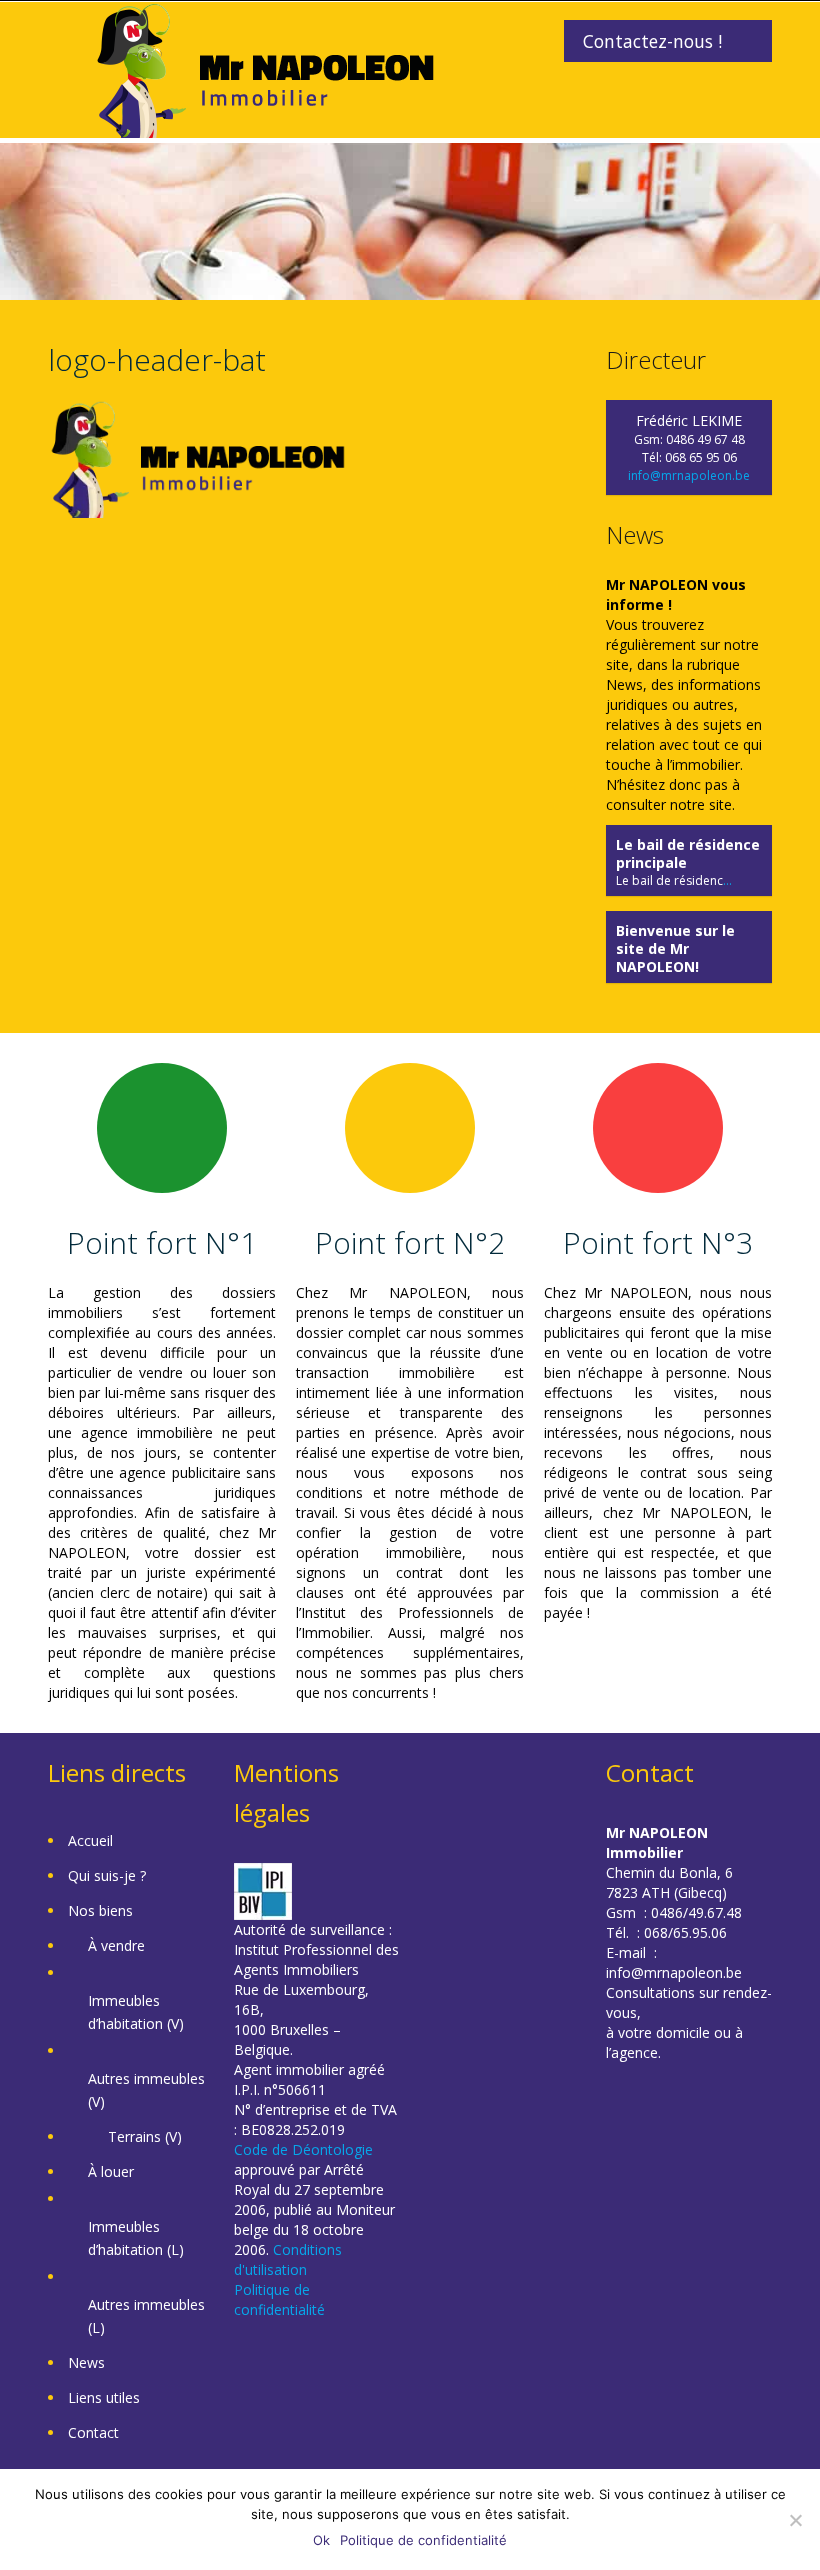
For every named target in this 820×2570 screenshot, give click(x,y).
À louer (111, 2171)
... (727, 880)
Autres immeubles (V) (146, 2090)
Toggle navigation (65, 49)
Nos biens (100, 1910)
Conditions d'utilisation (288, 2259)
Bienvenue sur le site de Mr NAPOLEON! (675, 948)
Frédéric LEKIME (689, 420)
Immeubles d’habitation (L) (136, 2238)
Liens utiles (104, 2397)
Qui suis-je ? (107, 1875)
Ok (321, 2540)
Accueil (90, 1840)
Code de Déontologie (303, 2149)
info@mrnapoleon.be (689, 475)
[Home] (265, 68)
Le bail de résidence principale (688, 853)
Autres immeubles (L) (146, 2316)
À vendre (116, 1945)
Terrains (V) (145, 2136)
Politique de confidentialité (279, 2299)
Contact (93, 2432)
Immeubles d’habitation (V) (136, 2012)
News (86, 2362)
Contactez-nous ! (652, 41)
